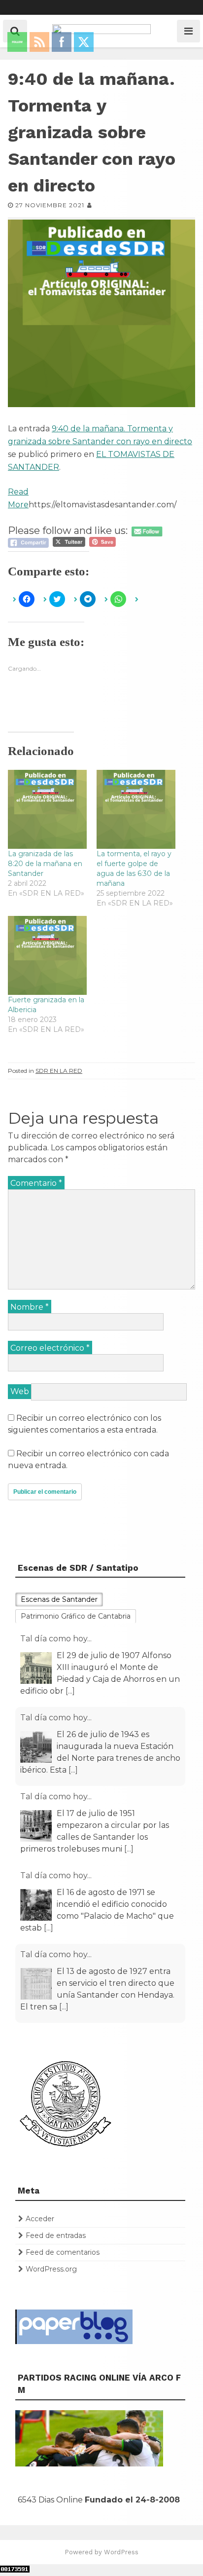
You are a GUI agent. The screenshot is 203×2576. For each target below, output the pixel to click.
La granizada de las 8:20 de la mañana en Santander (45, 864)
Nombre (30, 1307)
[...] (70, 1691)
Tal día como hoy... (56, 1639)
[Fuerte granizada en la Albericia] (47, 955)
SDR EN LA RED (59, 1071)
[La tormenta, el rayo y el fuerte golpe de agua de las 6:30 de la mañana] (136, 809)
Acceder (40, 2219)
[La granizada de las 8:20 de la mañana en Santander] (47, 809)
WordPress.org (51, 2269)
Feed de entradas (56, 2235)
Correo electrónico (50, 1348)
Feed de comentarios (63, 2252)
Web (20, 1391)
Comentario (36, 1183)
